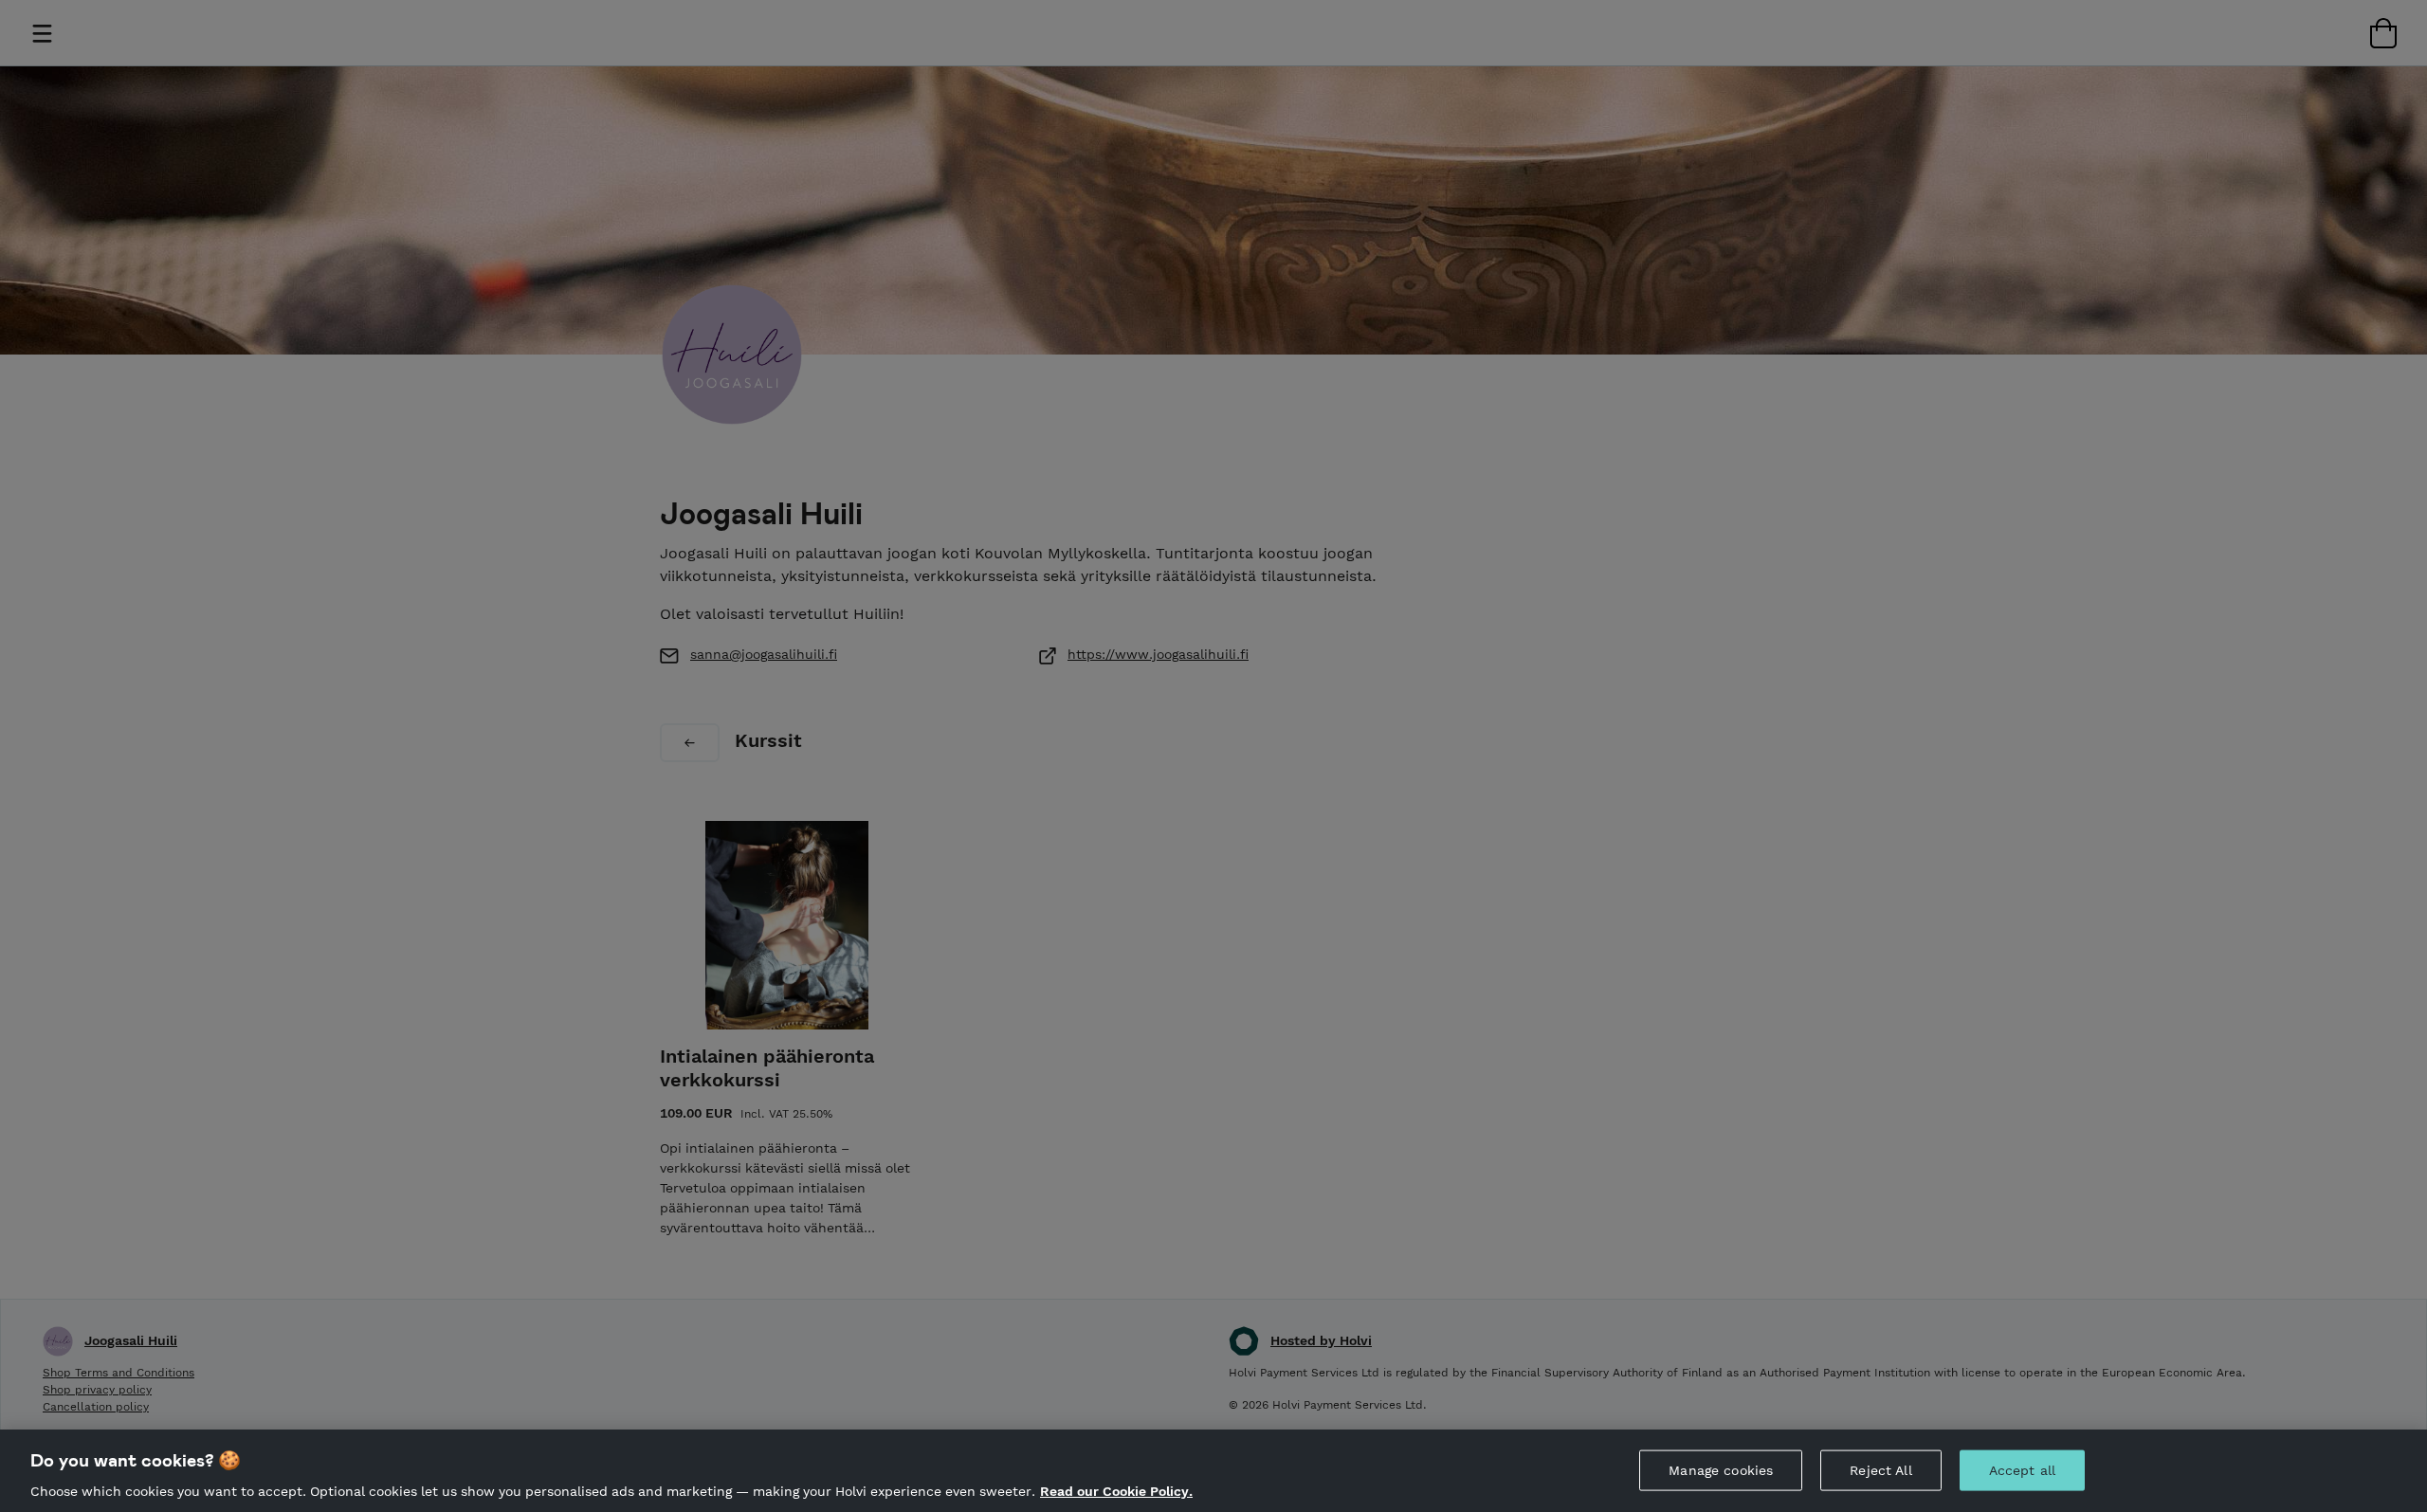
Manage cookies (1721, 1469)
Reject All (1880, 1469)
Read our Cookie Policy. (1116, 1491)
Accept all (2022, 1469)
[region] (1213, 1471)
